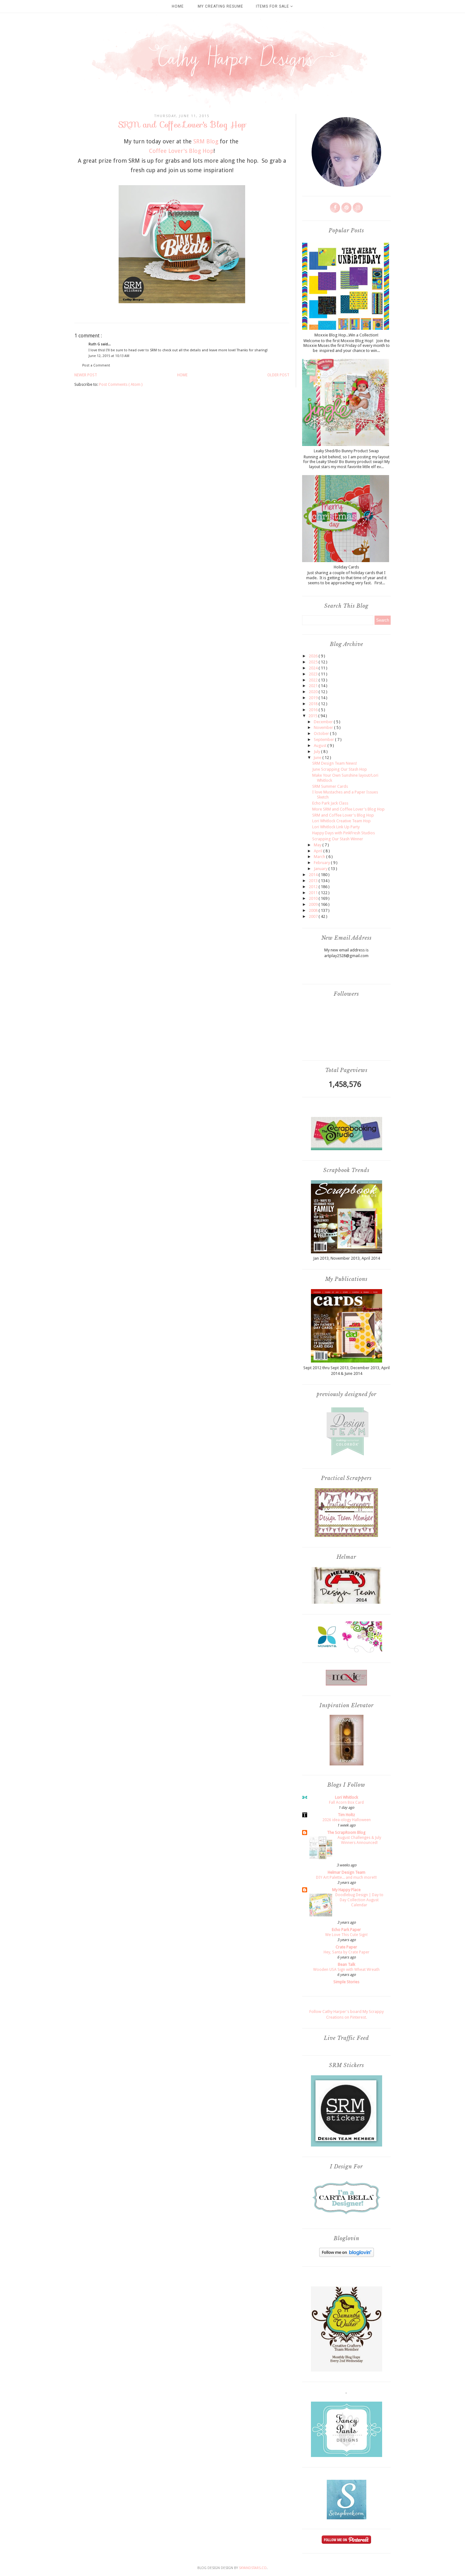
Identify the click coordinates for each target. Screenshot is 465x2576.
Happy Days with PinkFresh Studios (344, 833)
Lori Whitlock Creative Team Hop (341, 821)
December (324, 722)
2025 (314, 662)
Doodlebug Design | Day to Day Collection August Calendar (359, 1900)
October (322, 733)
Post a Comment (96, 365)
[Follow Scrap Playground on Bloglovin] (347, 2256)
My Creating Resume (220, 6)
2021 (314, 686)
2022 (314, 680)
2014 (314, 875)
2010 (314, 898)
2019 (314, 698)
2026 (314, 656)
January (321, 869)
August (321, 746)
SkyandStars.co (253, 2568)
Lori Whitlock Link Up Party (336, 827)
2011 (314, 893)
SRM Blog (206, 141)
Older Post (278, 375)
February (322, 863)
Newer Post (86, 375)
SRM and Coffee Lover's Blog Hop (343, 815)
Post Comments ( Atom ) (121, 384)
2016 (314, 710)
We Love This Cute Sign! (346, 1935)
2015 (313, 716)
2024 (314, 668)
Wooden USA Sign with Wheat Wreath (346, 1970)
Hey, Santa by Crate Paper (347, 1952)
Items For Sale (273, 6)
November (324, 727)
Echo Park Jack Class (330, 803)
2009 (314, 904)
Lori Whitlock (347, 1797)
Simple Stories (346, 1982)
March (320, 857)
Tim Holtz (346, 1815)
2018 (314, 704)
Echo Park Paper (346, 1930)
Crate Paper (346, 1947)
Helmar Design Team (347, 1872)
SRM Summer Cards (330, 786)
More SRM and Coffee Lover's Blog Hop (348, 809)
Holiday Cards (346, 567)
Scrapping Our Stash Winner (338, 839)
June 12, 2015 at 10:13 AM (109, 356)
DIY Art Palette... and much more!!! (346, 1877)
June (318, 758)
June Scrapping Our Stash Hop (340, 769)
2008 (314, 910)
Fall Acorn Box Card (346, 1802)
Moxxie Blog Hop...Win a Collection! (346, 335)
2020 (314, 692)
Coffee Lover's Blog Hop (181, 151)
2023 (314, 674)
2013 (314, 881)
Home (178, 6)
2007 (314, 916)
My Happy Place (346, 1890)
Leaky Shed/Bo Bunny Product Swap (346, 451)
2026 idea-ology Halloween (347, 1820)
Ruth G (95, 344)
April (319, 851)
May (318, 845)
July (317, 752)
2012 (314, 887)
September (324, 740)
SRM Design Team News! (335, 763)
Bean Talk (347, 1964)
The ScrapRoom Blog (346, 1832)
